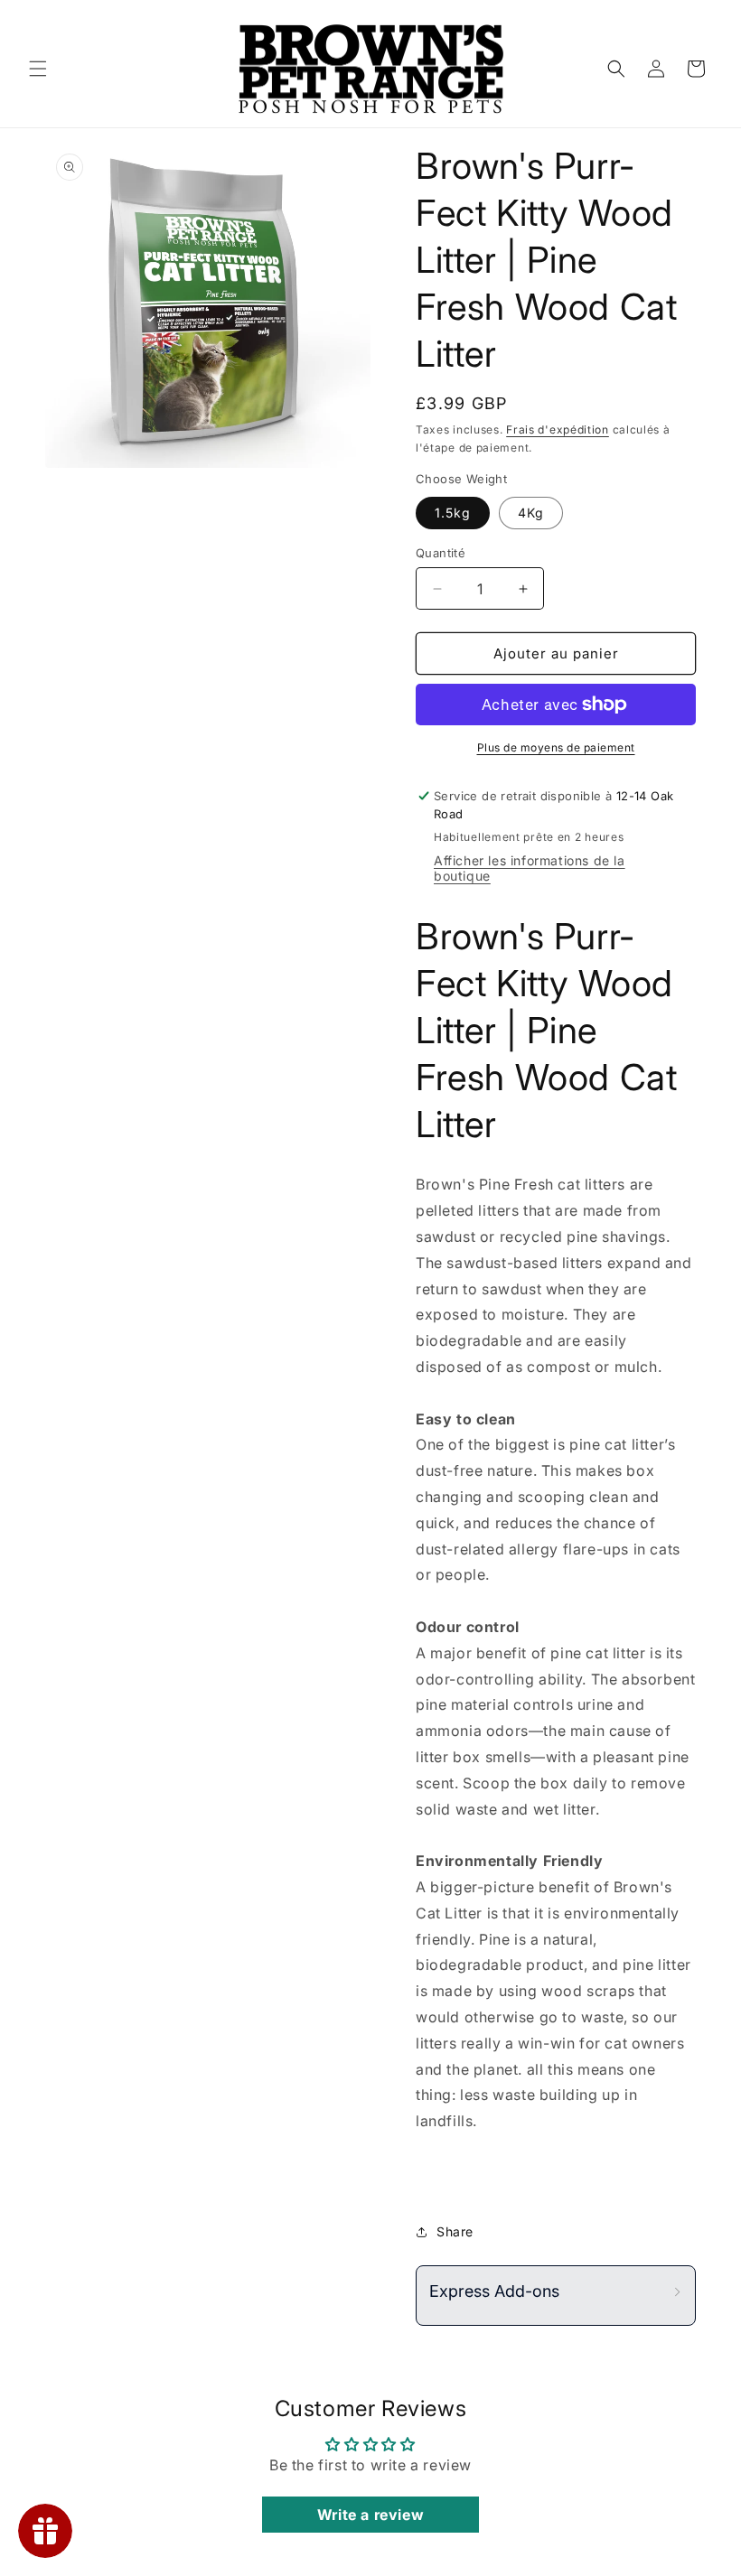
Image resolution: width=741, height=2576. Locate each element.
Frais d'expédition (558, 429)
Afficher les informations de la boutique (530, 868)
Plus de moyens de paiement (556, 747)
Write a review (370, 2515)
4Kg (531, 513)
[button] (38, 69)
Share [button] (455, 2231)
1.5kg (453, 513)
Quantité (441, 553)
